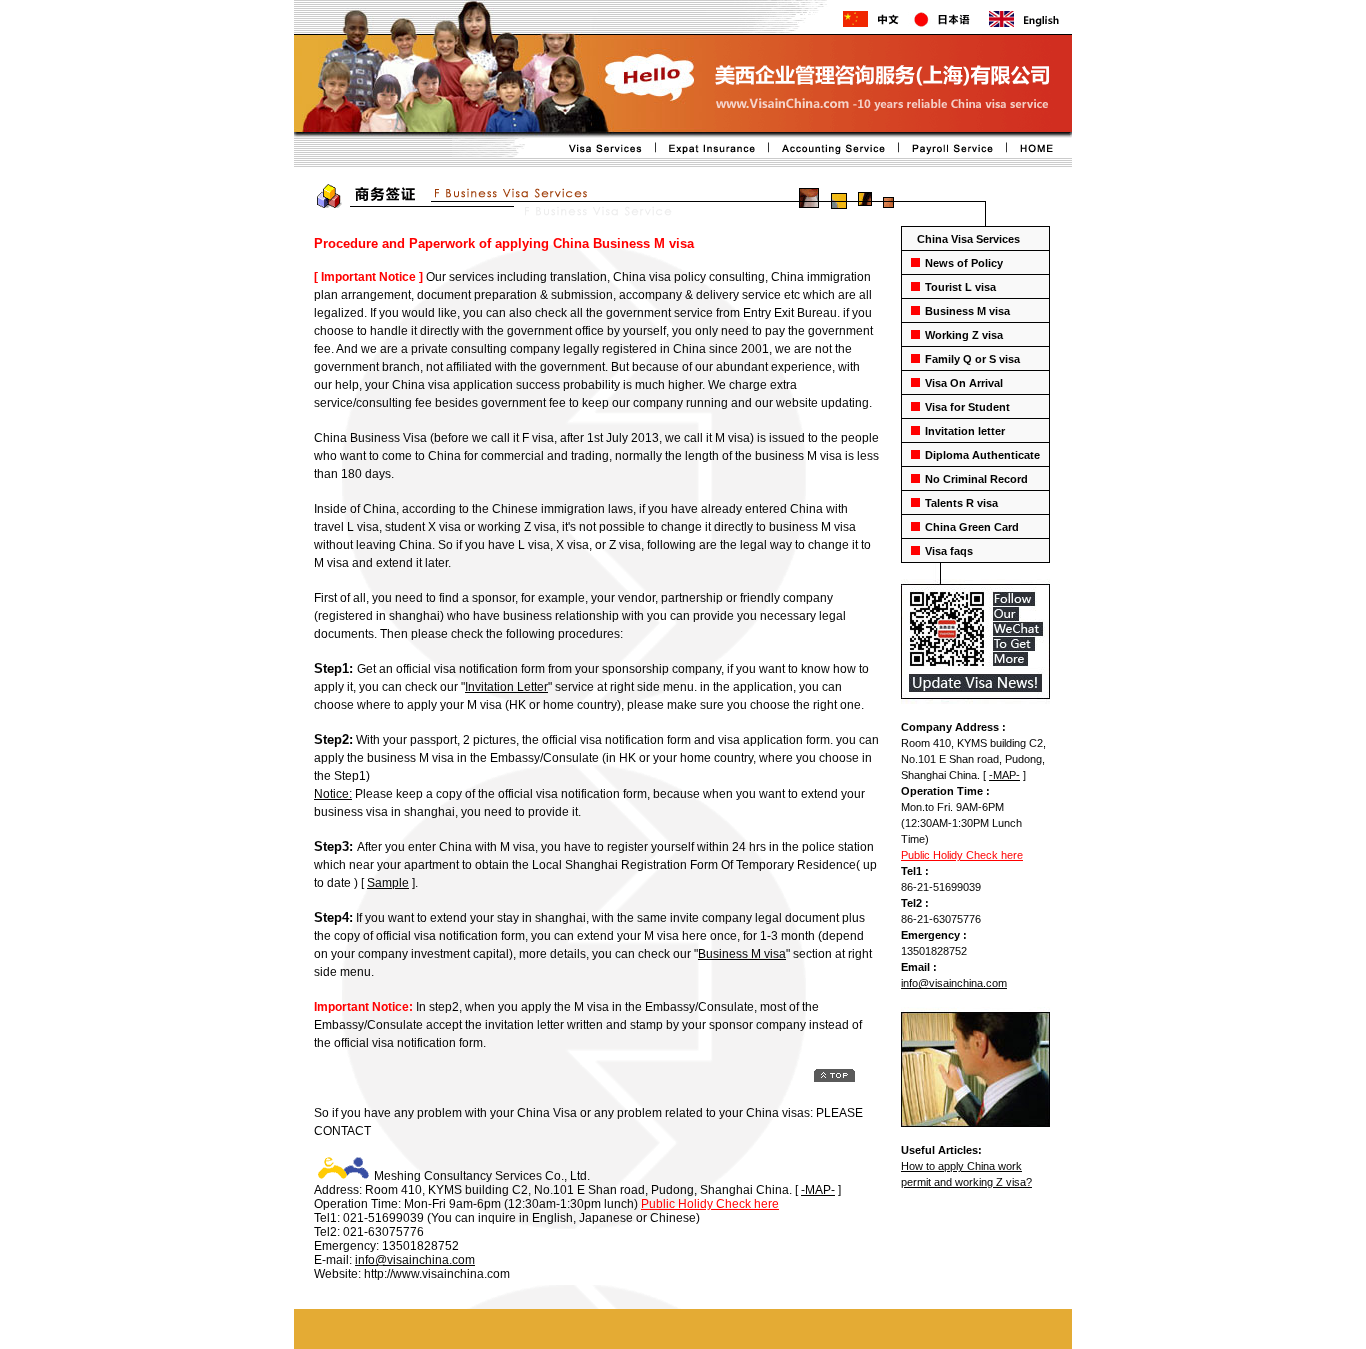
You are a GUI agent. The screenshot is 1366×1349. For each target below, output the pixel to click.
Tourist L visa (960, 287)
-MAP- (1004, 775)
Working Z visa (964, 335)
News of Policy (964, 263)
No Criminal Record (976, 479)
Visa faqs (949, 551)
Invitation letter (965, 431)
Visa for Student (967, 407)
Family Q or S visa (972, 359)
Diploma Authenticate (982, 455)
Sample (388, 883)
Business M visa (967, 311)
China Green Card (972, 527)
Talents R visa (961, 503)
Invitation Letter (506, 687)
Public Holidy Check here (962, 855)
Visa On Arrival (964, 383)
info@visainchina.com (954, 983)
